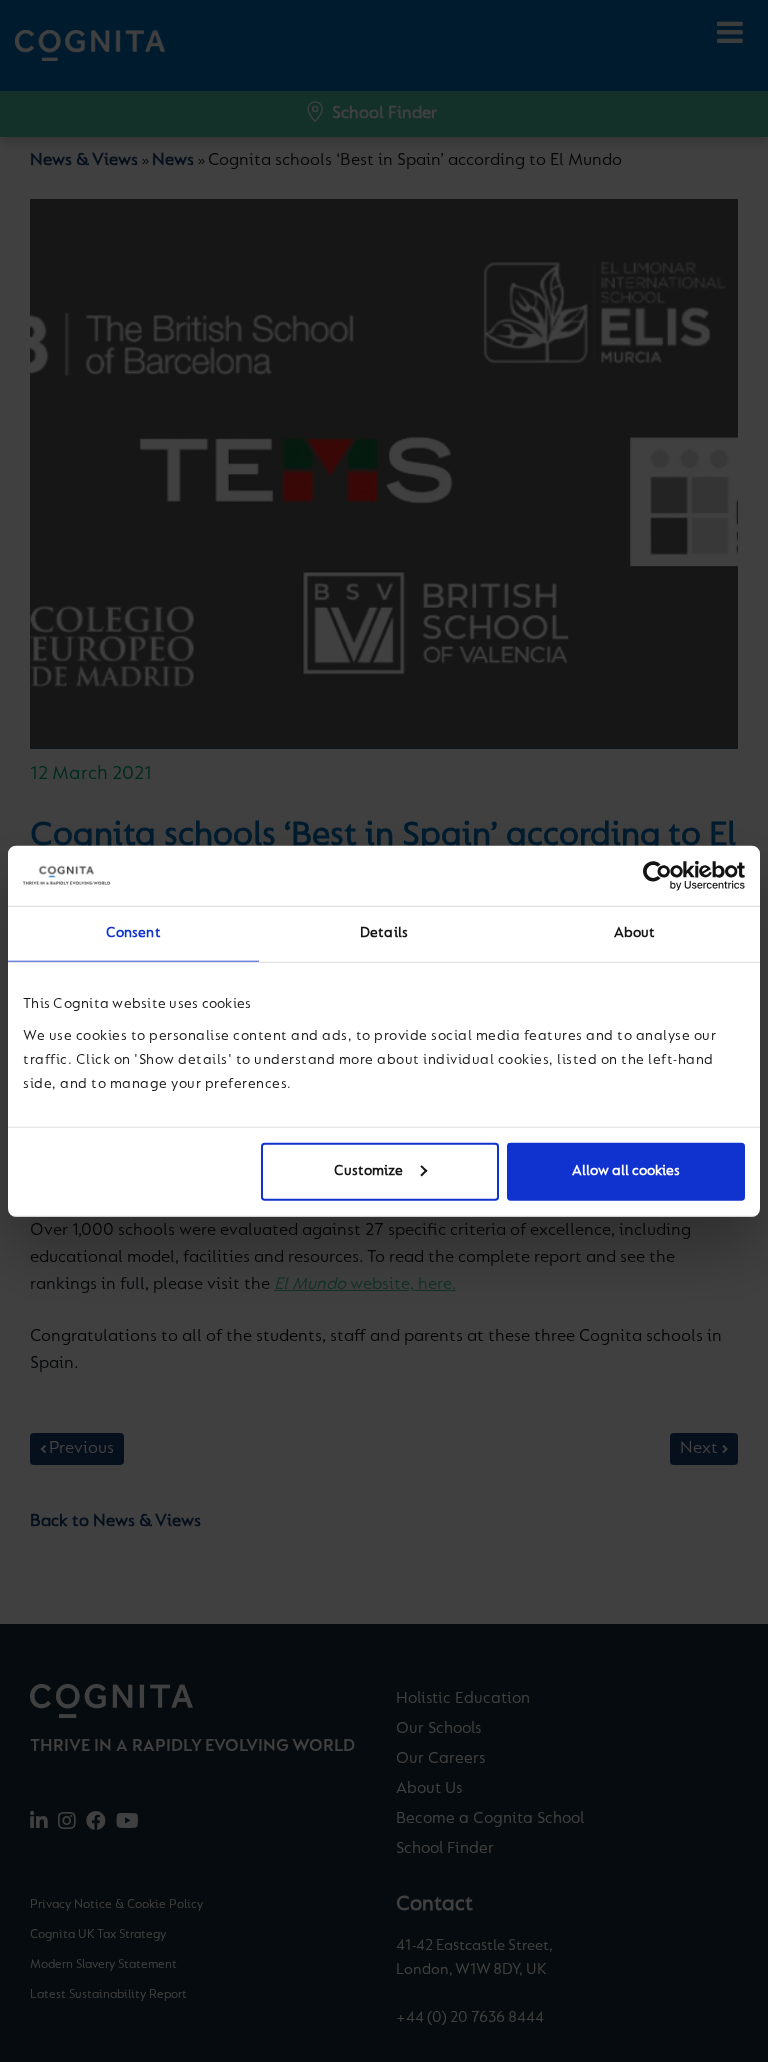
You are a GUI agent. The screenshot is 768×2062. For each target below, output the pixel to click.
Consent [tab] (133, 933)
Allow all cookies (626, 1170)
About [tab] (635, 933)
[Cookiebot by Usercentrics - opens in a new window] (657, 876)
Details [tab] (384, 933)
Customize (368, 1170)
